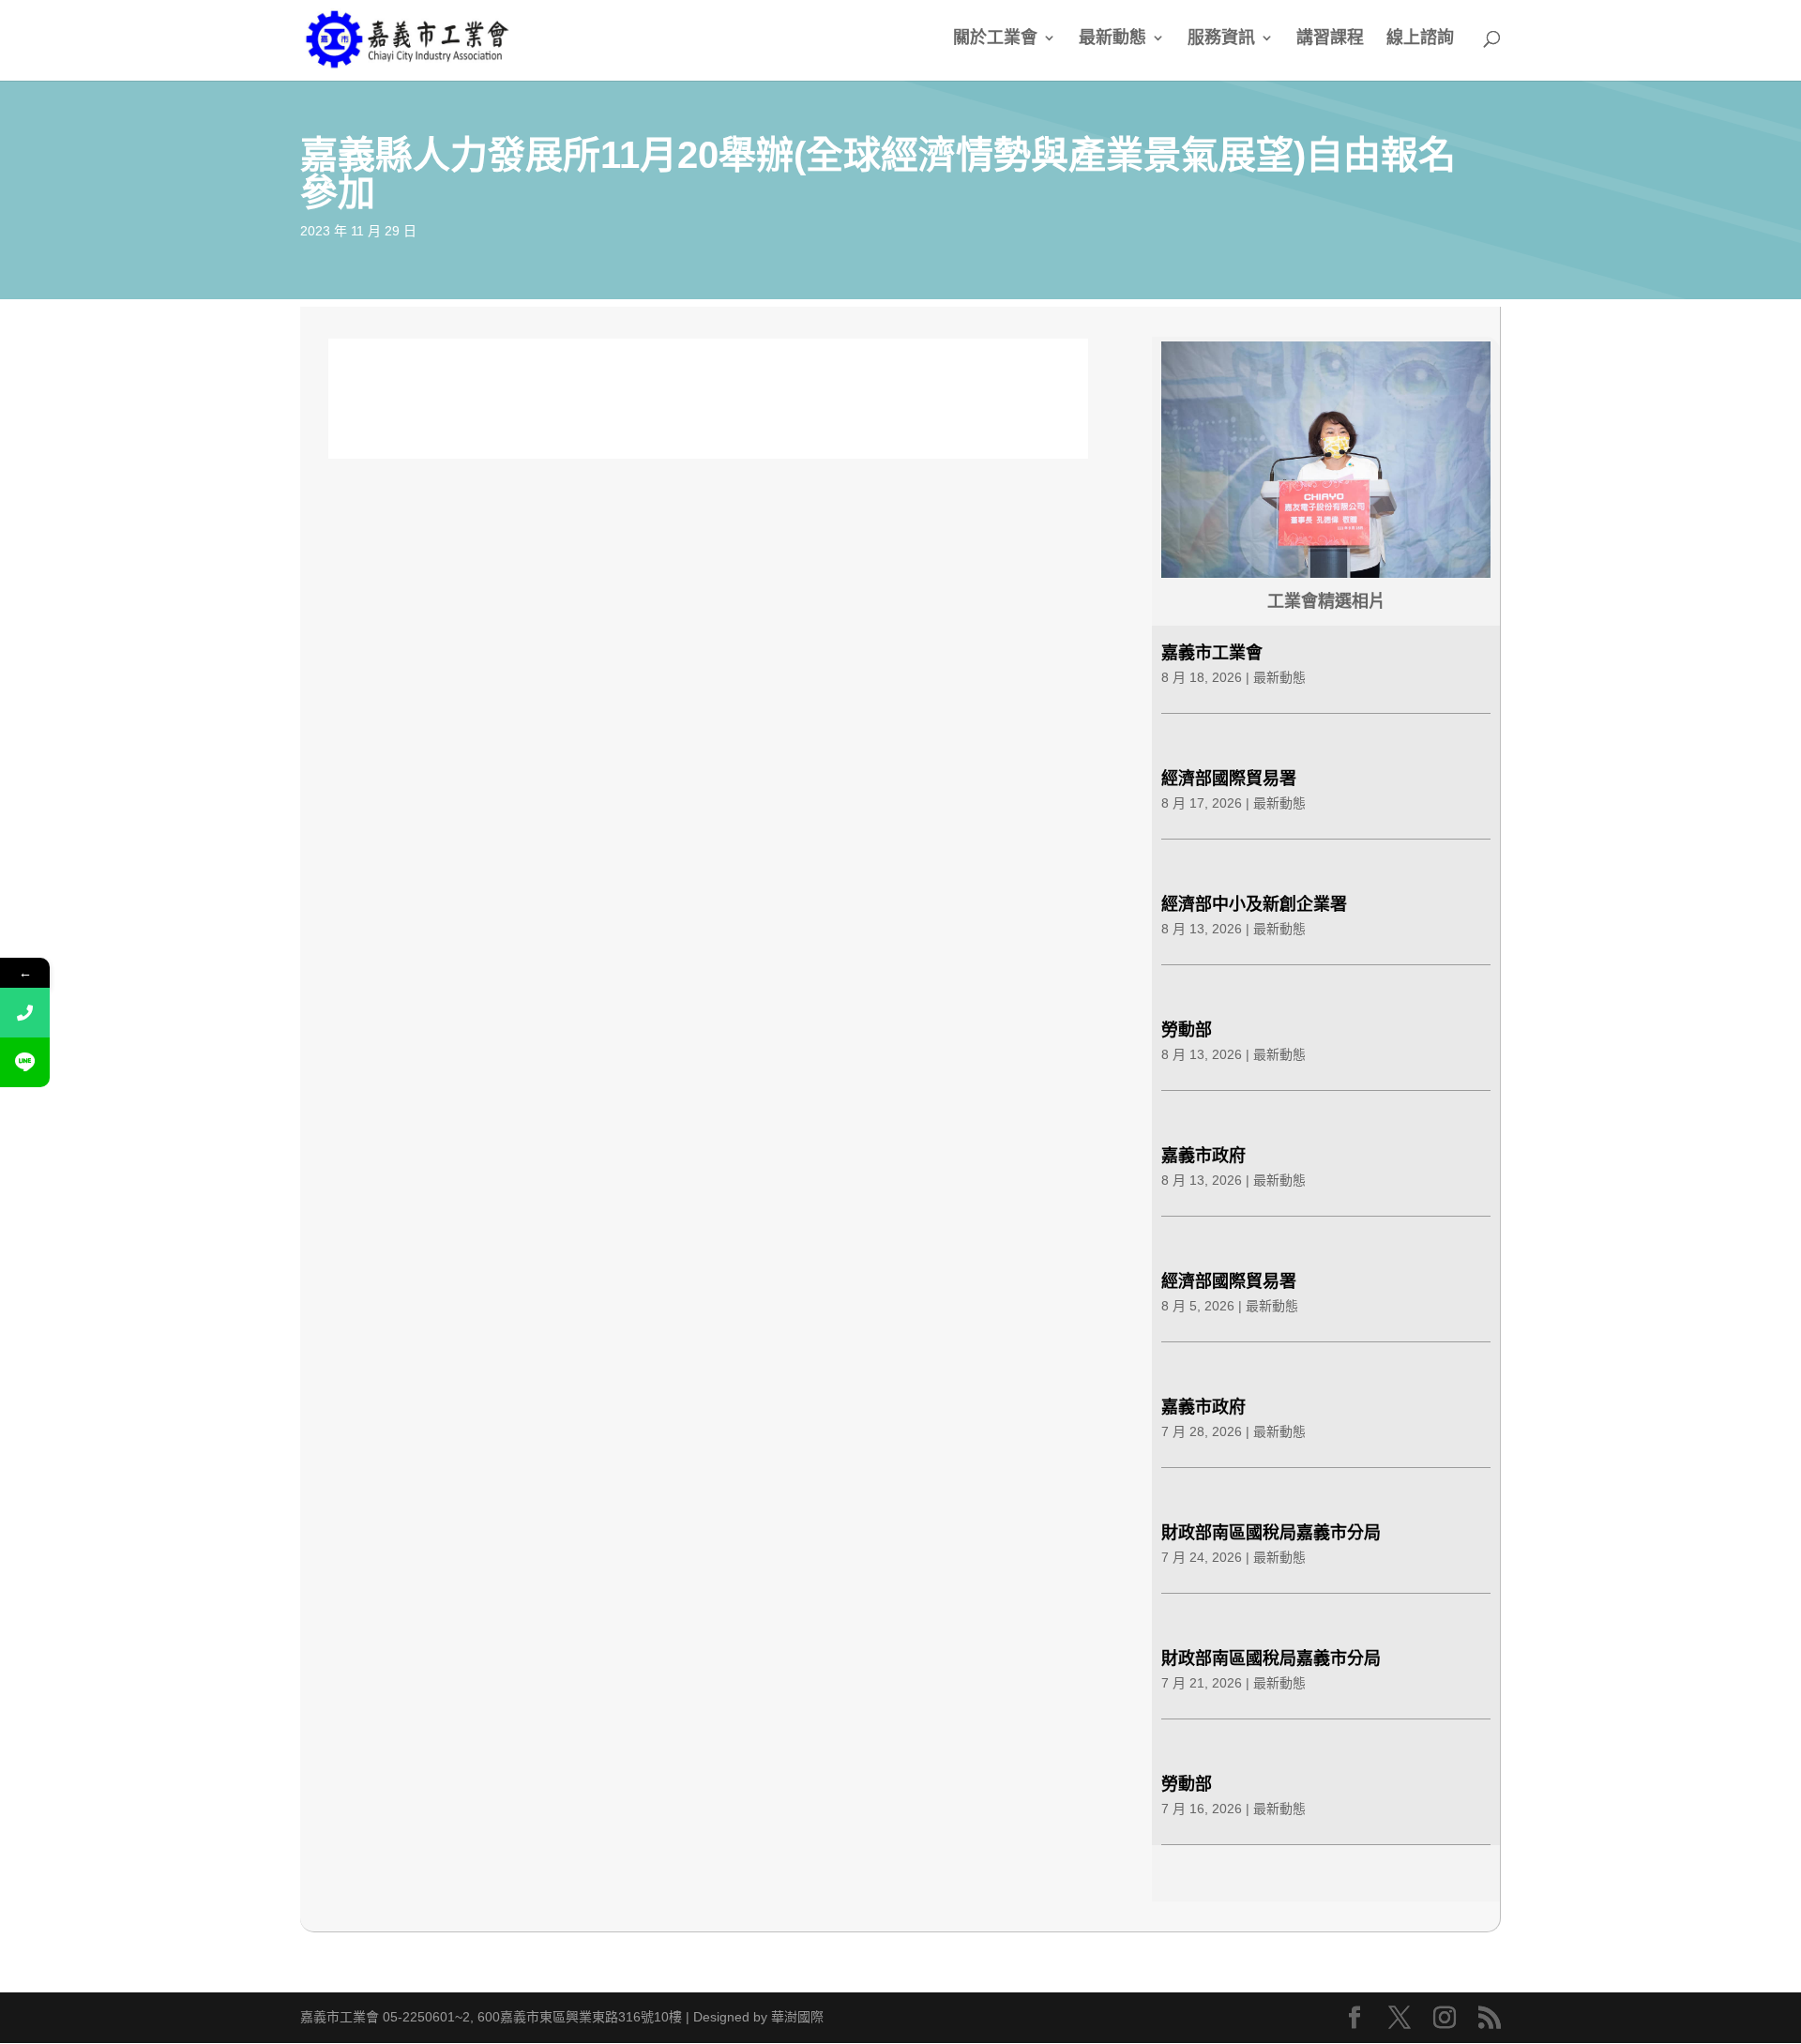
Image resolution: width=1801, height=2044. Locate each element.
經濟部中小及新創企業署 (1254, 904)
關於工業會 (995, 39)
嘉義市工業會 (1212, 653)
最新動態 (1112, 39)
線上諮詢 (1420, 39)
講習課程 (1330, 39)
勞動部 (1187, 1030)
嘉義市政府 (1203, 1156)
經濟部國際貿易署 (1229, 779)
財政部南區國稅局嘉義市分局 (1271, 1533)
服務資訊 (1221, 39)
